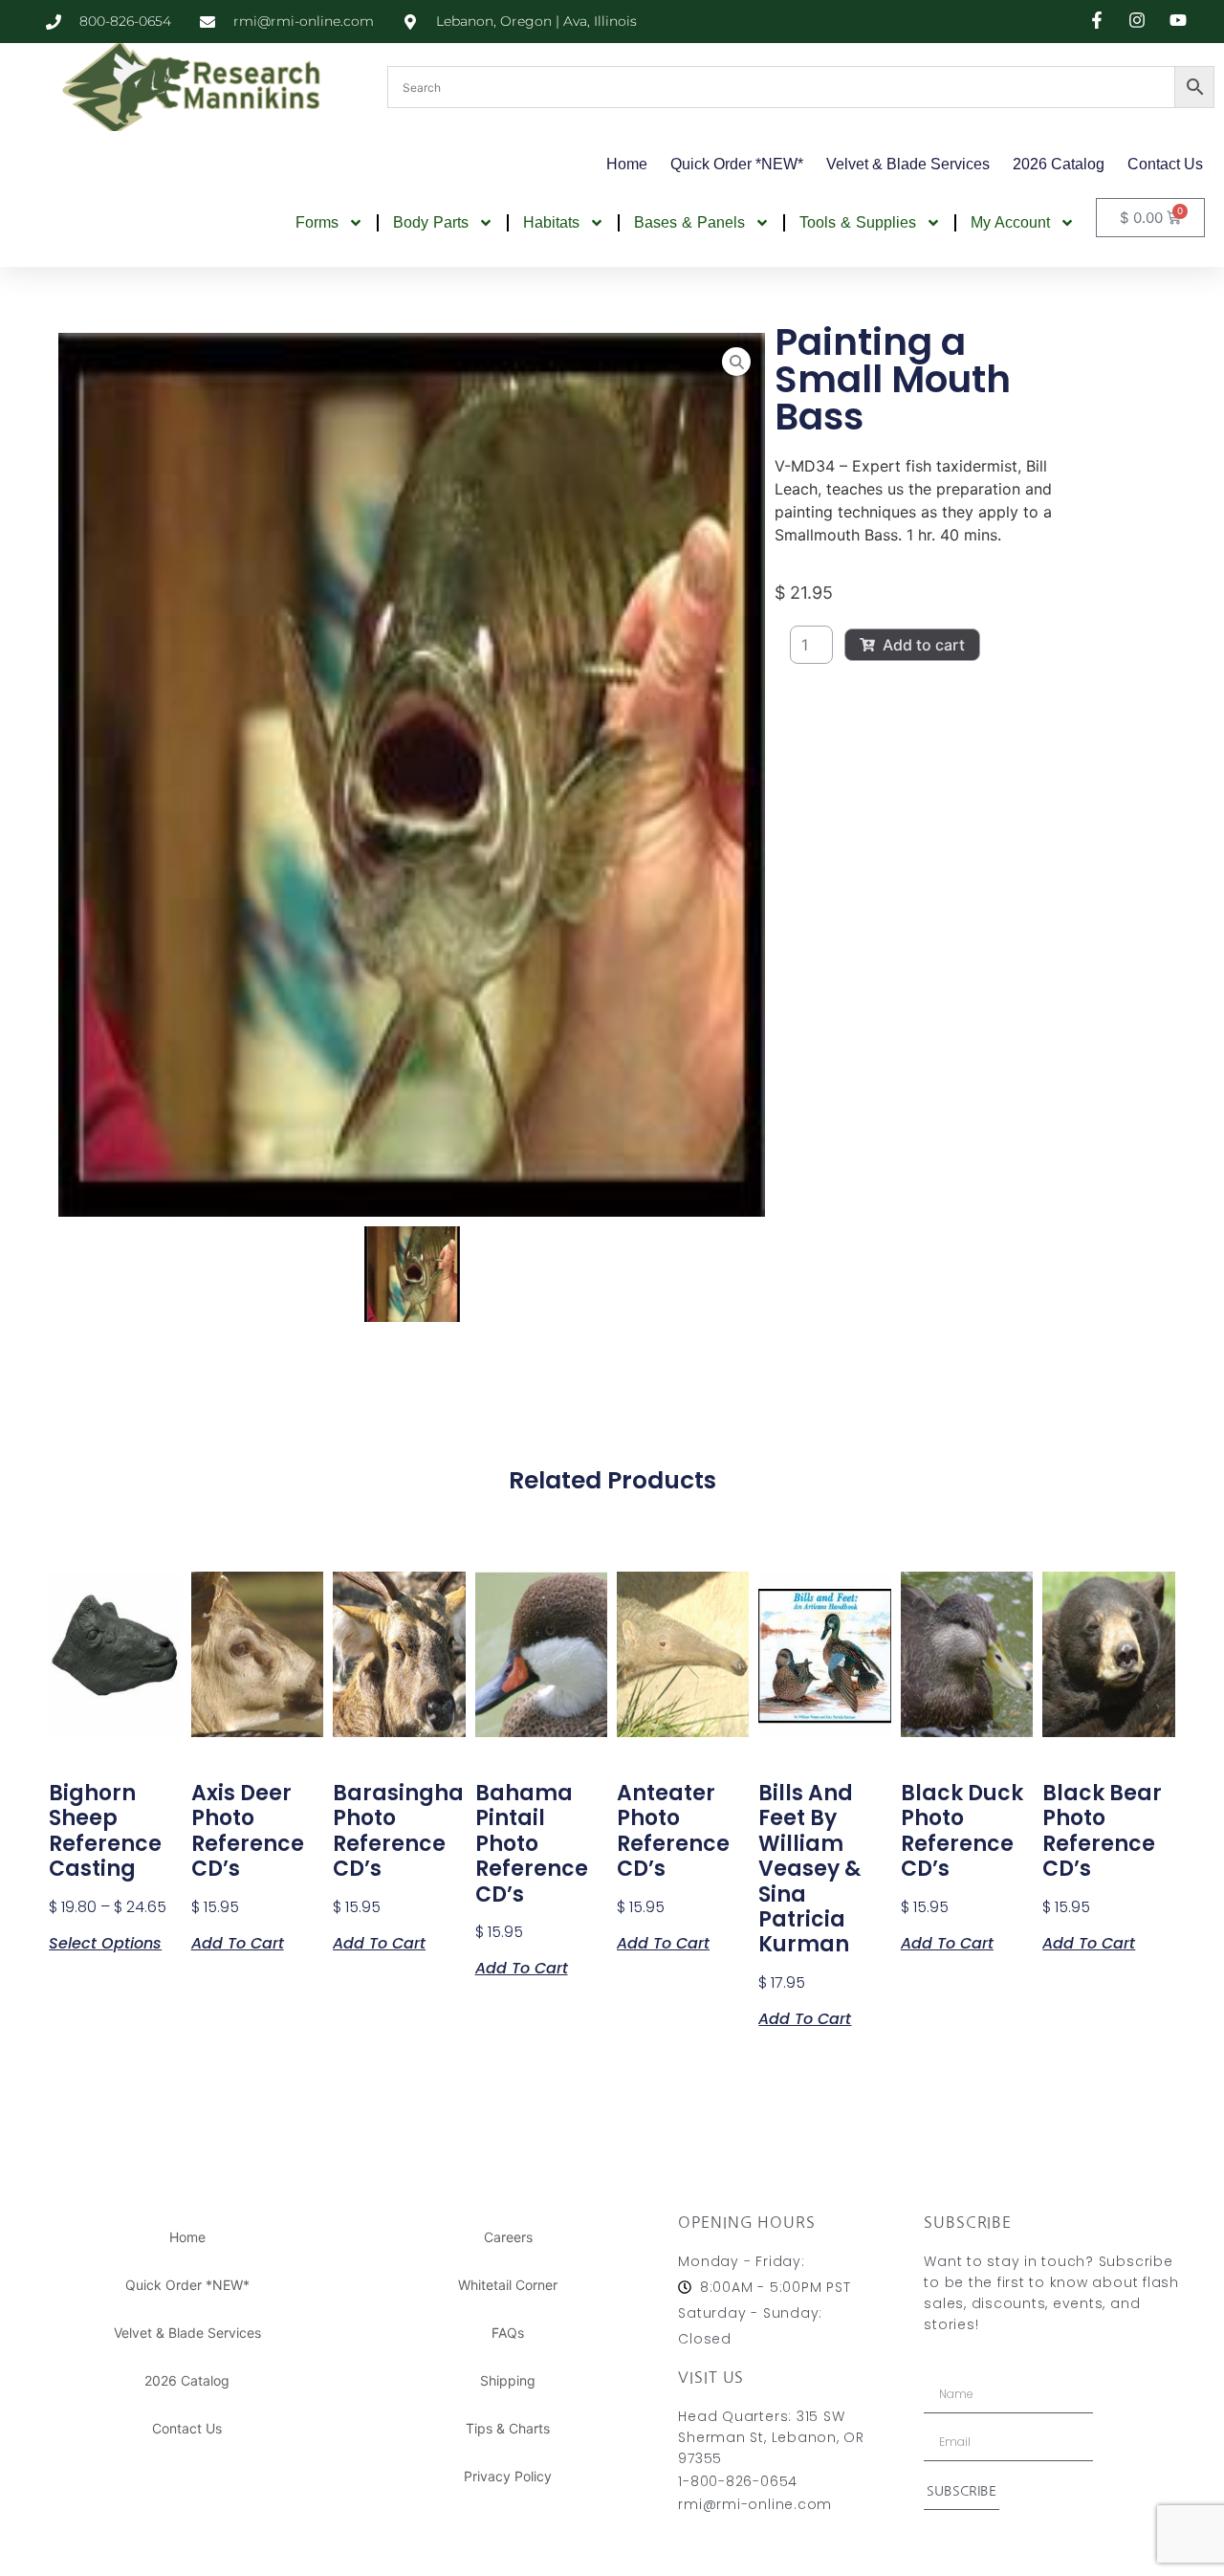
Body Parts (431, 222)
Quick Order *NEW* (737, 164)
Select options (105, 1942)
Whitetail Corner (508, 2285)
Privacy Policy (508, 2476)
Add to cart (924, 645)
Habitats (551, 222)
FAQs (508, 2333)
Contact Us (1165, 164)
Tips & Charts (508, 2428)
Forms (317, 222)
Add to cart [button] (238, 1942)
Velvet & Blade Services (908, 164)
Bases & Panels (689, 222)
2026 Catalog (1059, 164)
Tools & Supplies (858, 222)
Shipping (508, 2380)
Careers (508, 2237)
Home (627, 164)
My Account (1010, 222)
